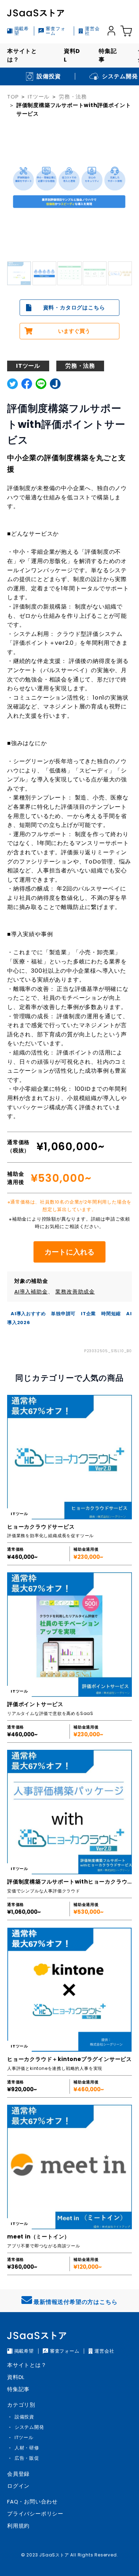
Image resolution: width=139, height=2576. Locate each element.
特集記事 (108, 55)
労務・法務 (73, 97)
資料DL (72, 55)
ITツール (39, 97)
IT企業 (88, 1314)
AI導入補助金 (31, 1292)
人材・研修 (27, 2448)
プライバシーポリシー (35, 2514)
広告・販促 (27, 2458)
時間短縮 (111, 1314)
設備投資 (24, 2417)
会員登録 (18, 2474)
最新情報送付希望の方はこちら (75, 2302)
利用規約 (18, 2526)
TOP (13, 97)
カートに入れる (69, 1252)
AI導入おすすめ (28, 1314)
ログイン (18, 2486)
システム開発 (29, 2427)
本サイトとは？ (22, 55)
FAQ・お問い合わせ (32, 2501)
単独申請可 (63, 1314)
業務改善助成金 (75, 1292)
